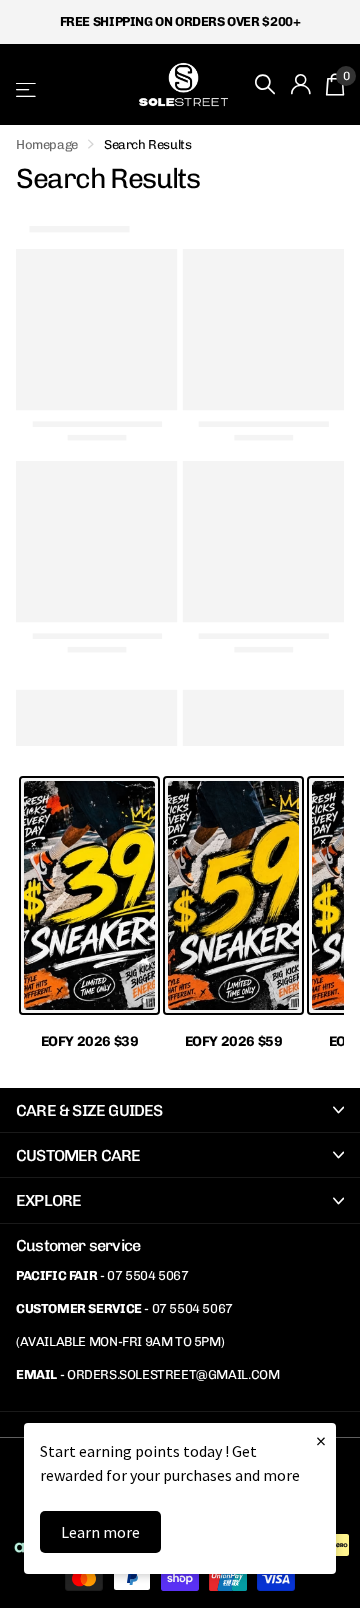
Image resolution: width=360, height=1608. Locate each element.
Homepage (47, 144)
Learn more (100, 1532)
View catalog (27, 89)
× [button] (321, 1440)
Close (180, 1110)
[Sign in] (301, 84)
